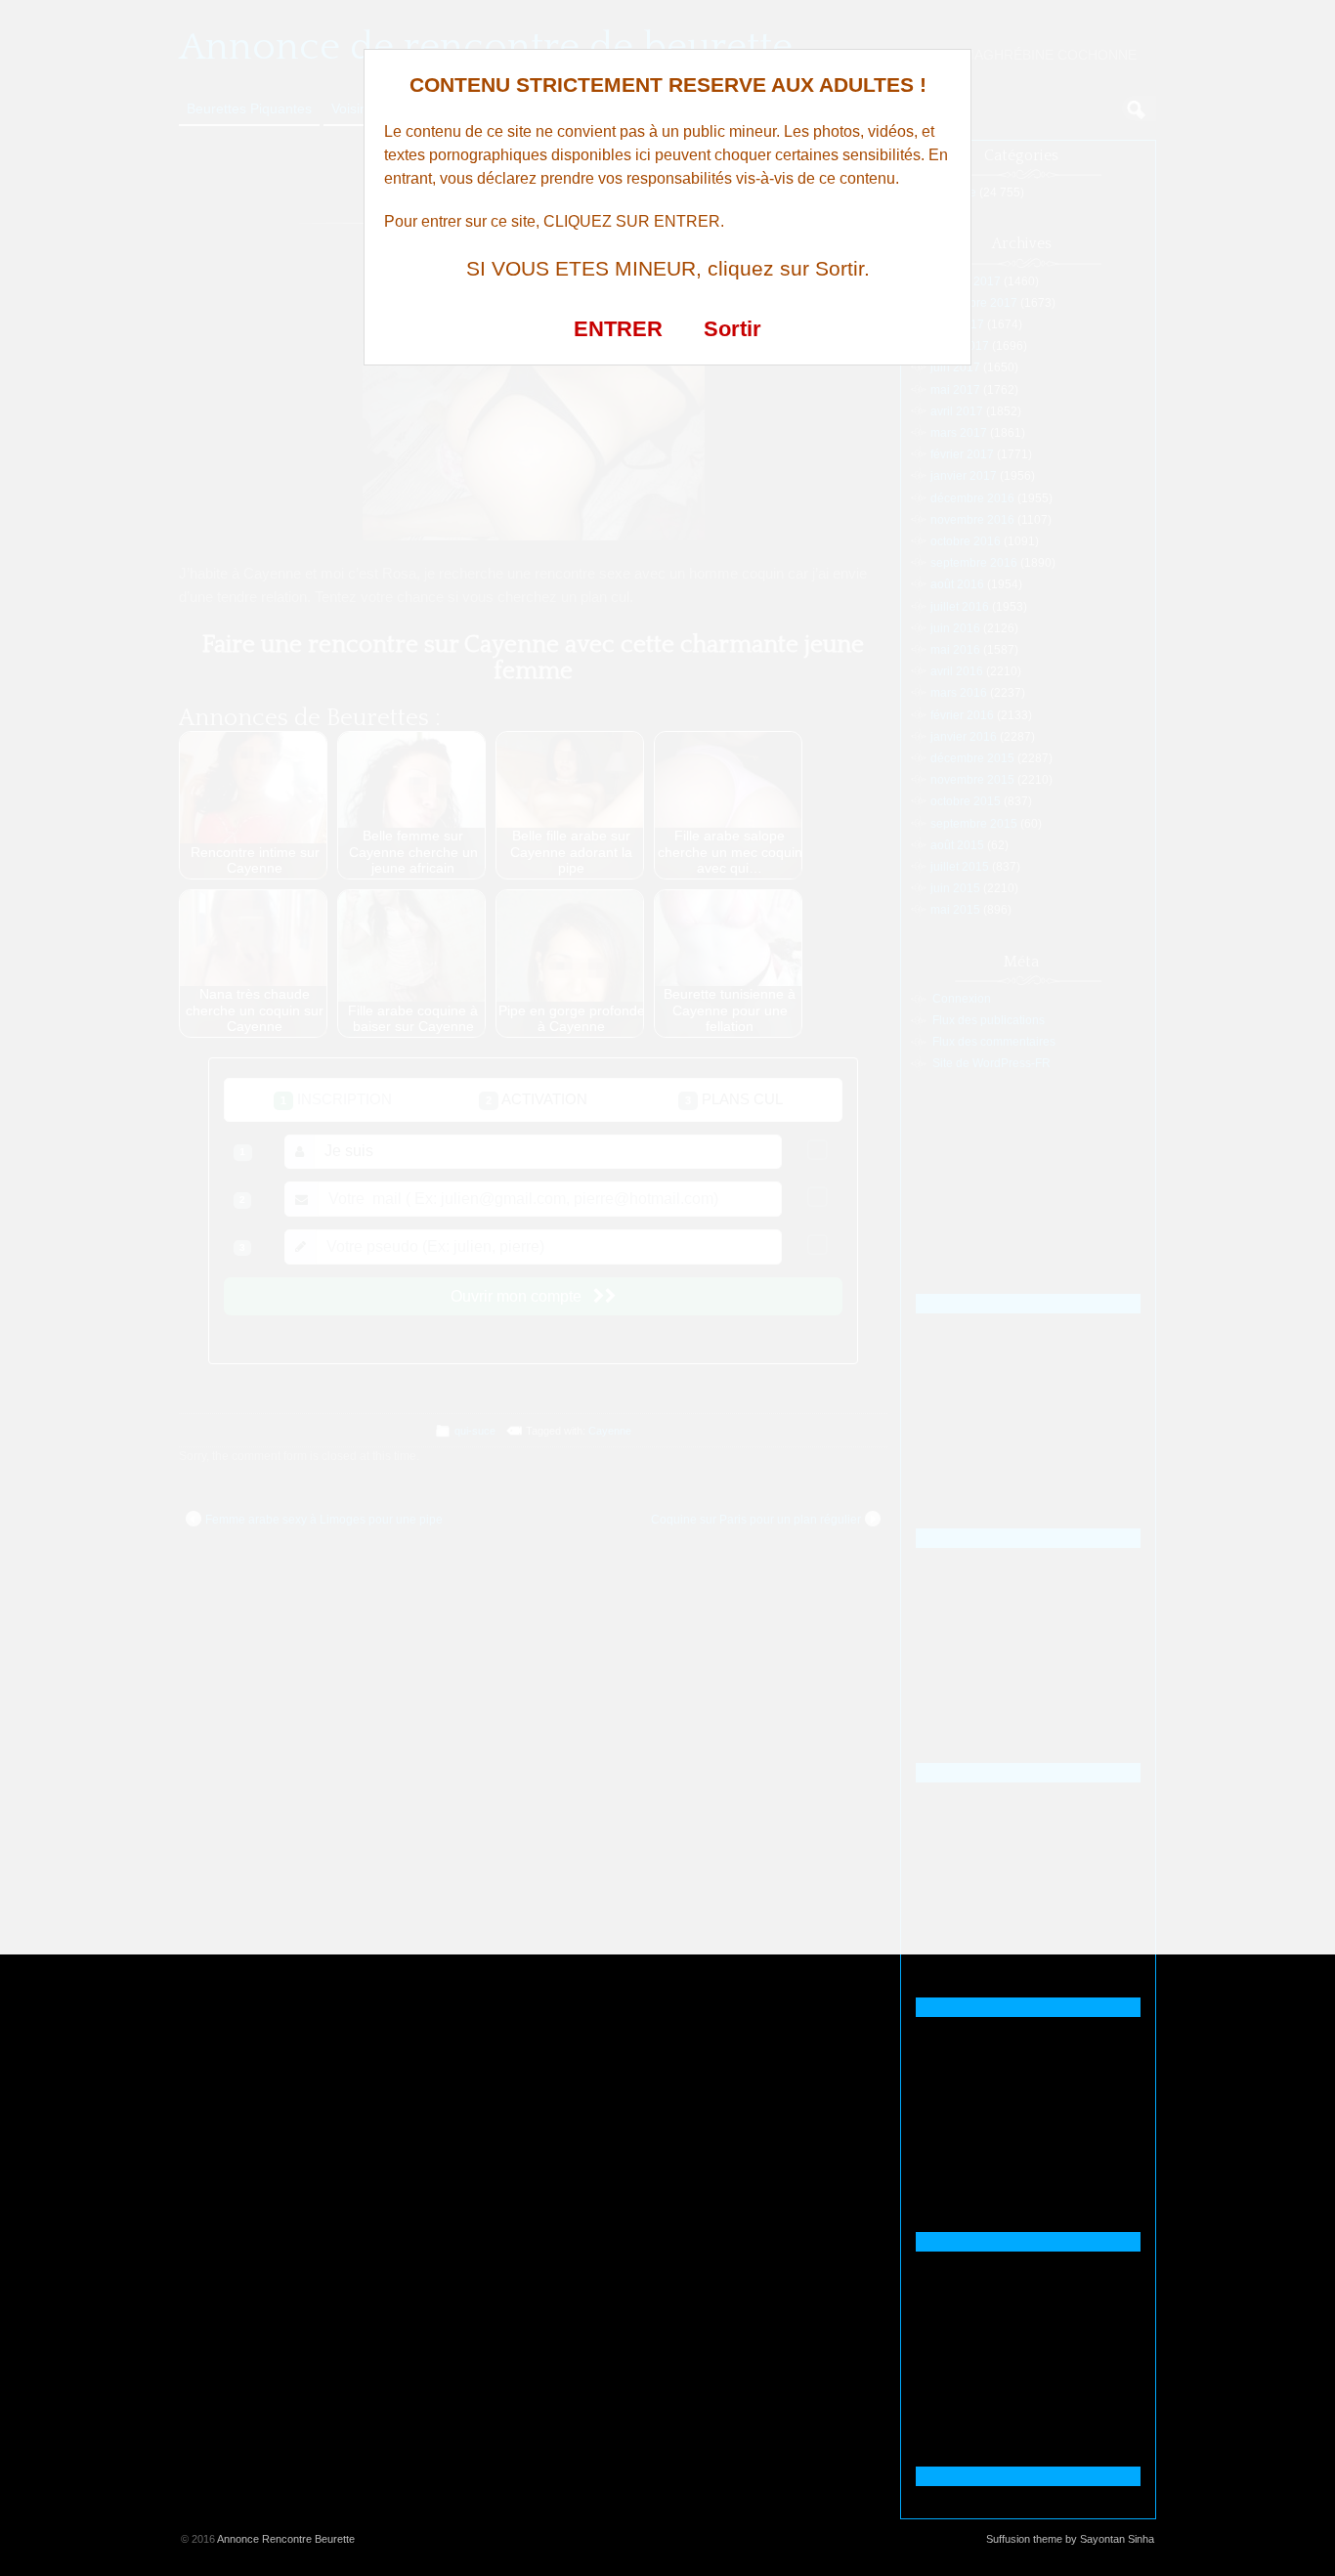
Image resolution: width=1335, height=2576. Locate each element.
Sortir (732, 329)
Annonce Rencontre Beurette (286, 2539)
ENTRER (618, 329)
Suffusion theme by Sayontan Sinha (1070, 2539)
